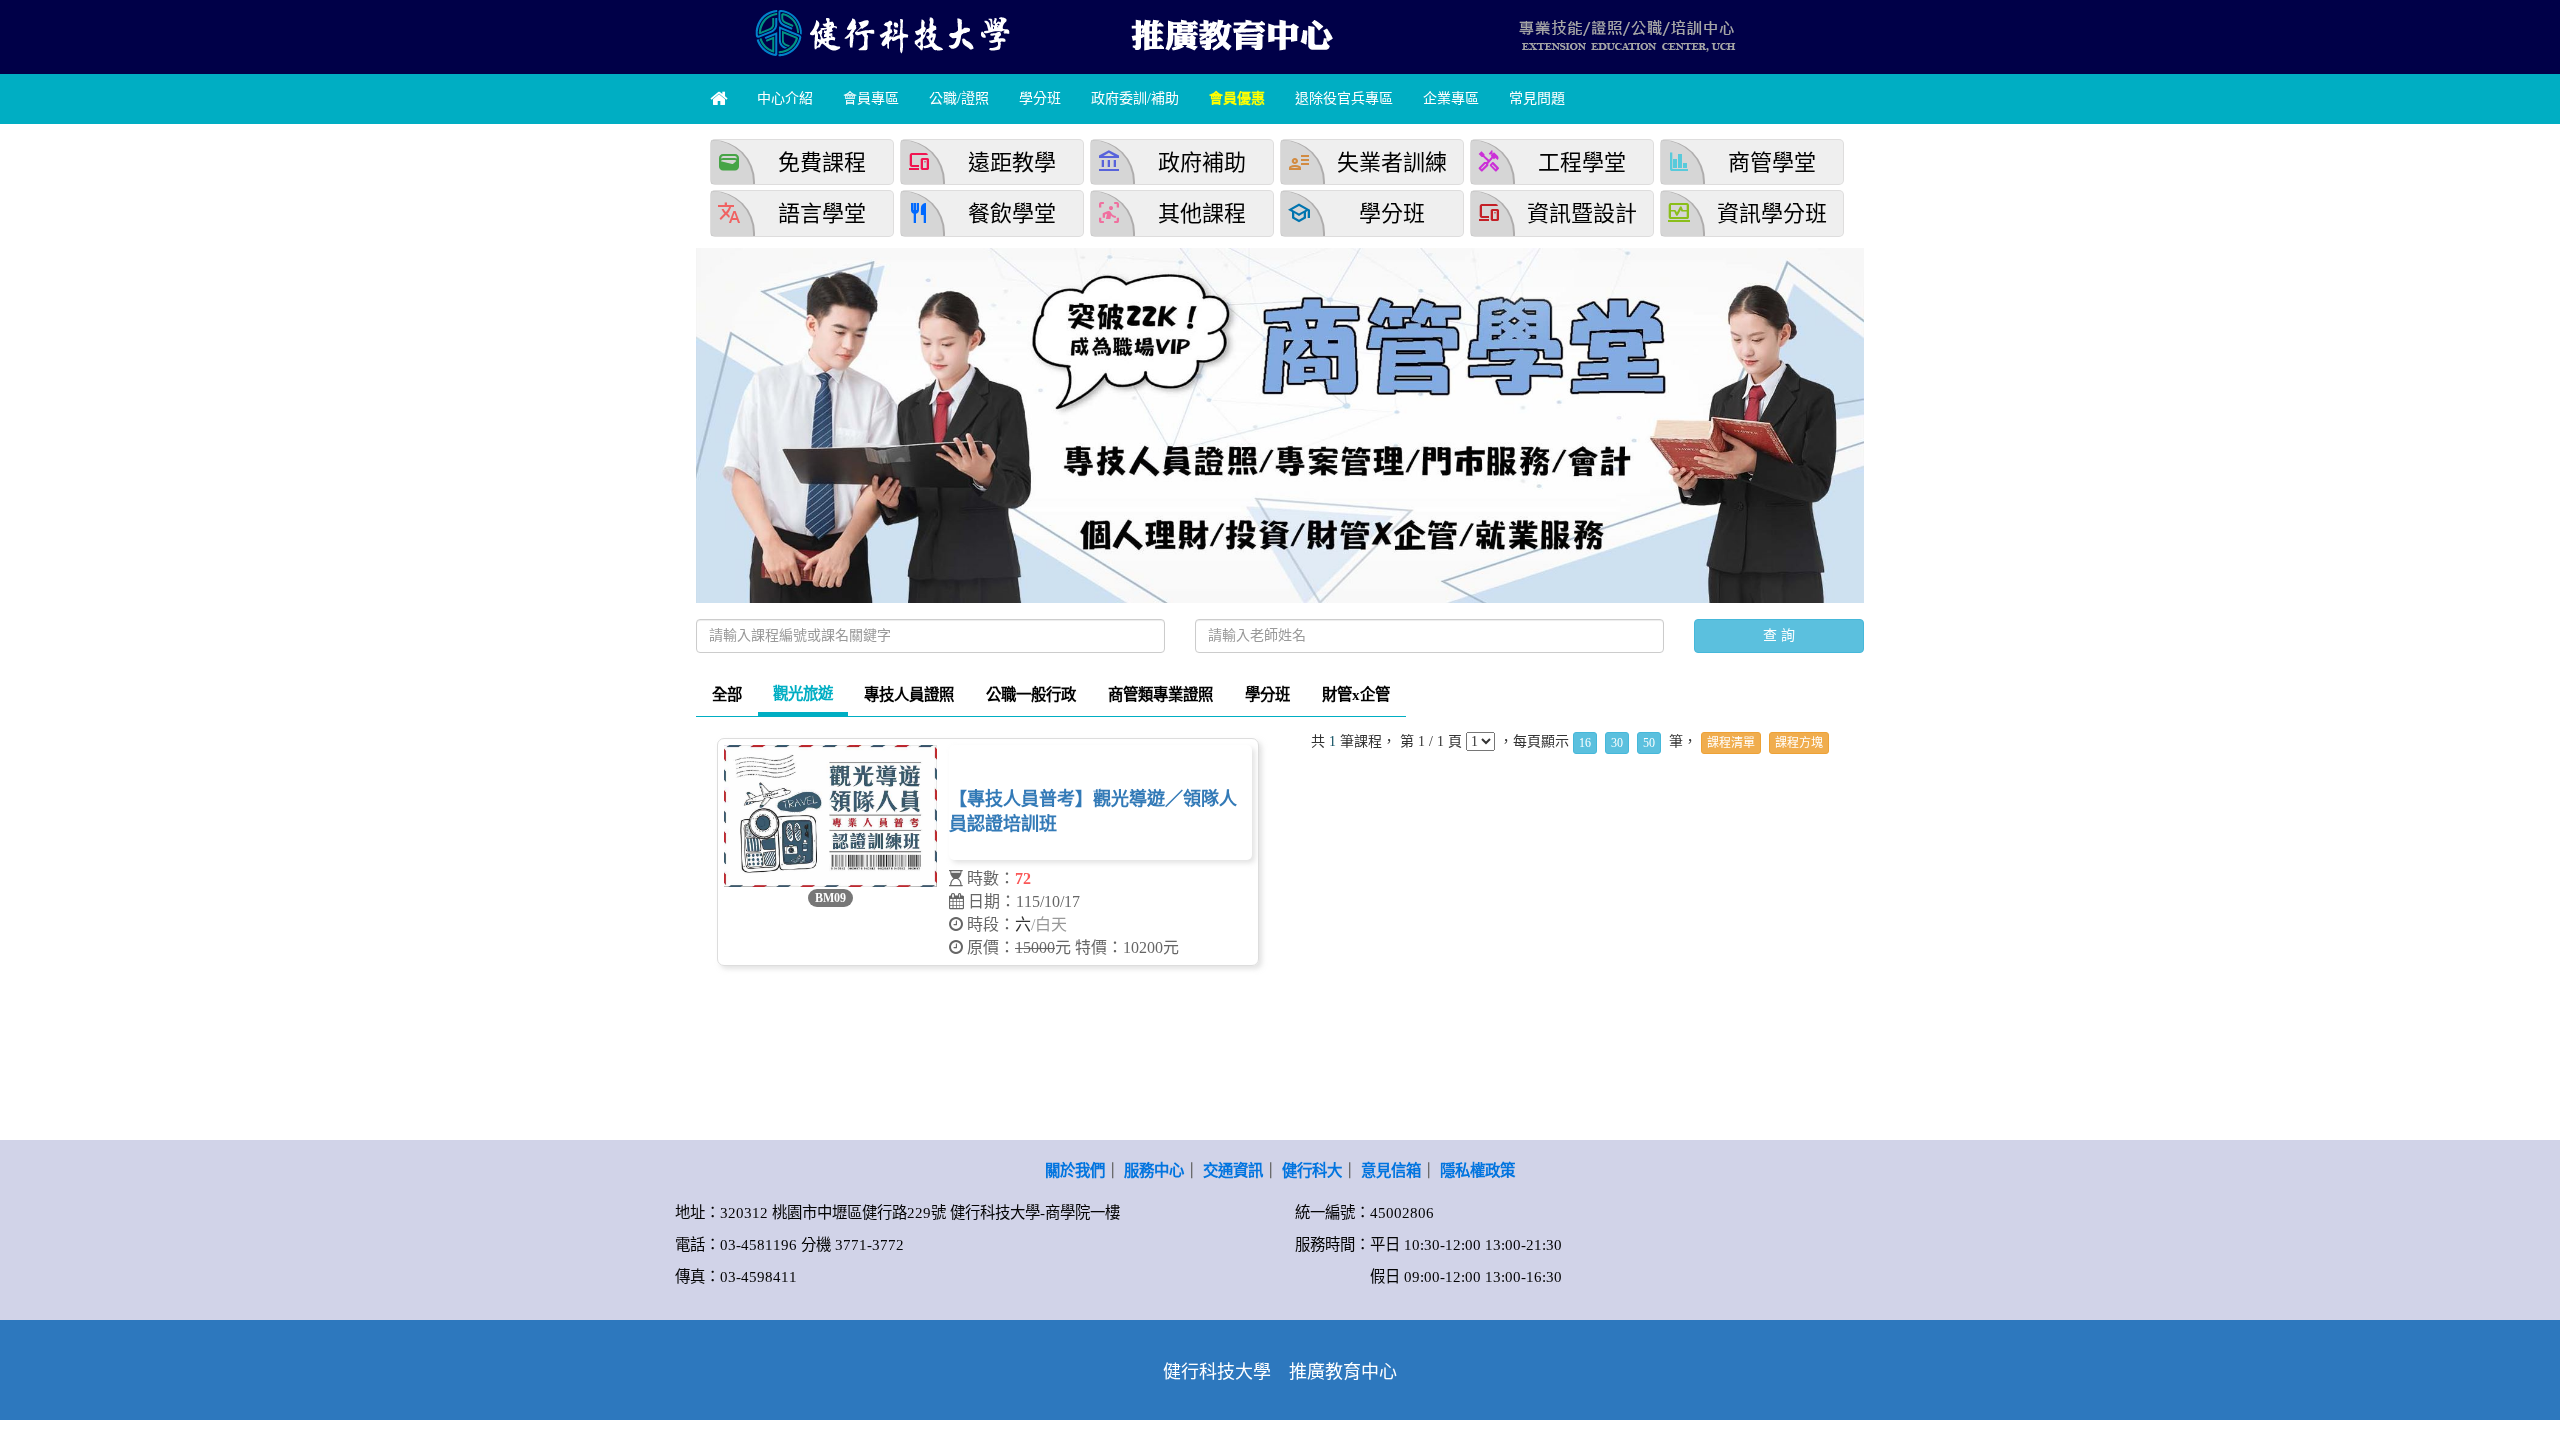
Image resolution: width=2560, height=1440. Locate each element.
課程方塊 (1799, 743)
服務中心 (1154, 1170)
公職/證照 (959, 98)
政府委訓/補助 (1135, 98)
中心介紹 (785, 98)
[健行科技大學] (880, 32)
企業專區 (1451, 98)
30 (1617, 743)
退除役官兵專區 (1344, 98)
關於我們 (1075, 1170)
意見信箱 (1391, 1170)
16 (1585, 743)
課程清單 (1731, 743)
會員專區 (871, 98)
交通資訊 (1233, 1170)
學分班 (1040, 98)
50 (1649, 743)
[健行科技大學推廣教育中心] (1230, 32)
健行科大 (1312, 1170)
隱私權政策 (1477, 1170)
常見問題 (1537, 98)
